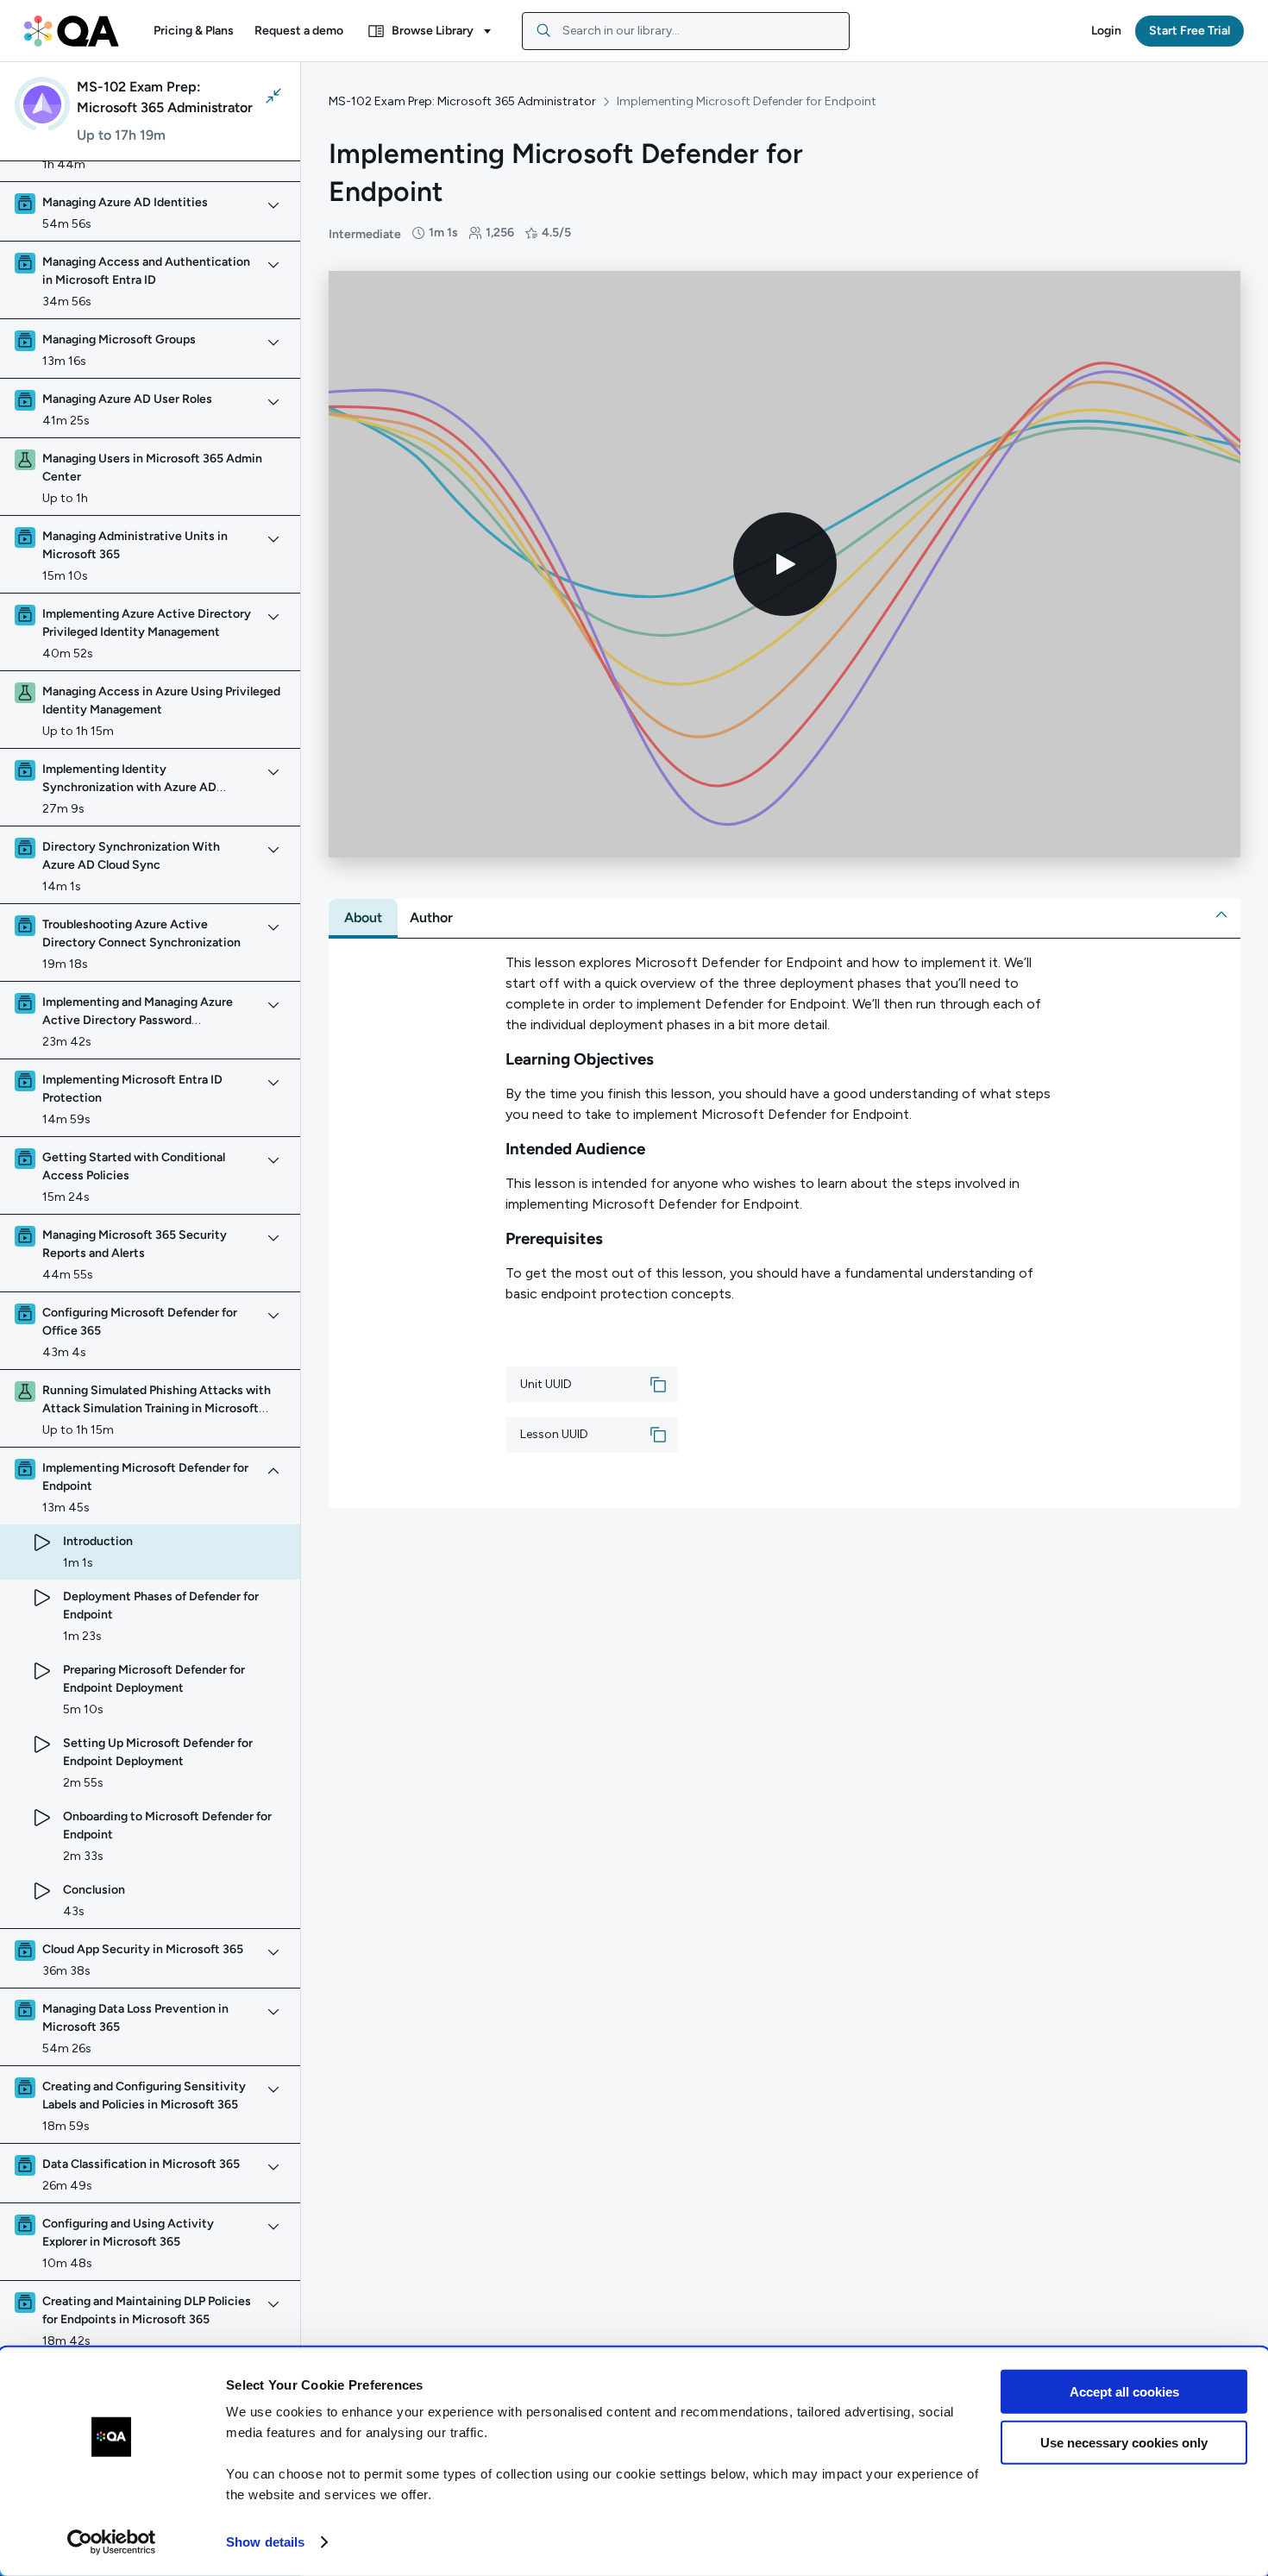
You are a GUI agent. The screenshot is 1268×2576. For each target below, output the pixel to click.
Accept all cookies (1124, 2392)
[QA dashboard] (72, 31)
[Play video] (785, 564)
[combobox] (686, 31)
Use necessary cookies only (1124, 2442)
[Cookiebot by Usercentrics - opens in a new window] (112, 2542)
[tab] (363, 918)
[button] (194, 31)
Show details (265, 2542)
